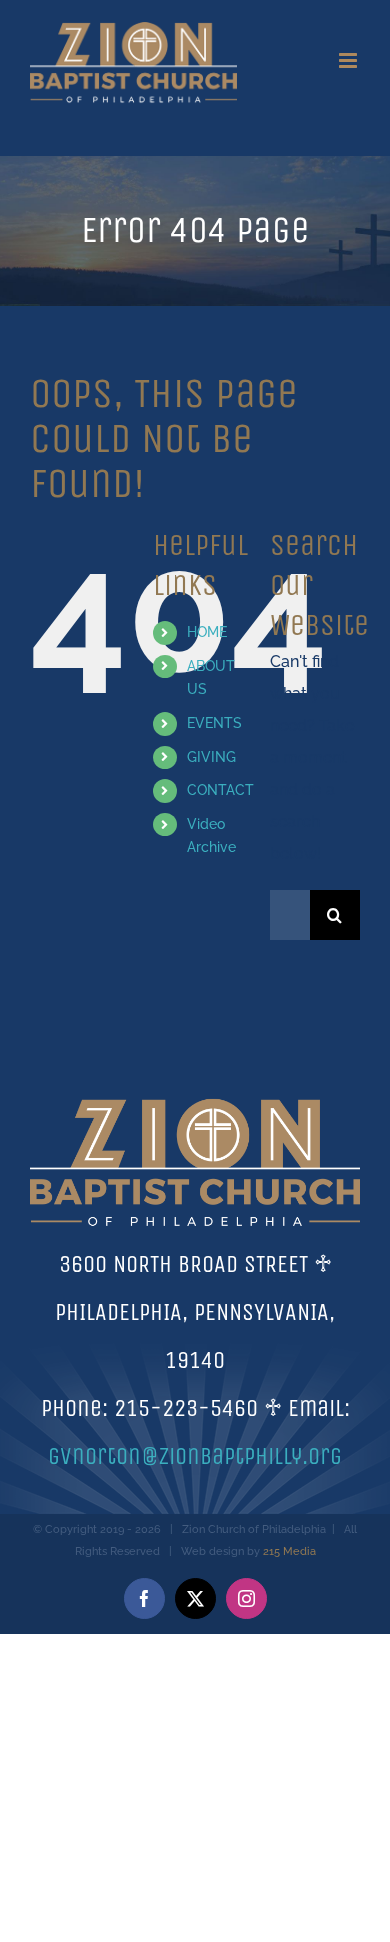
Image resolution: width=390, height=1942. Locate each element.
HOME (207, 632)
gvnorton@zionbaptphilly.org (195, 1456)
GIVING (211, 757)
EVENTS (214, 723)
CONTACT (220, 790)
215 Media (289, 1551)
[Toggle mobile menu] (349, 60)
